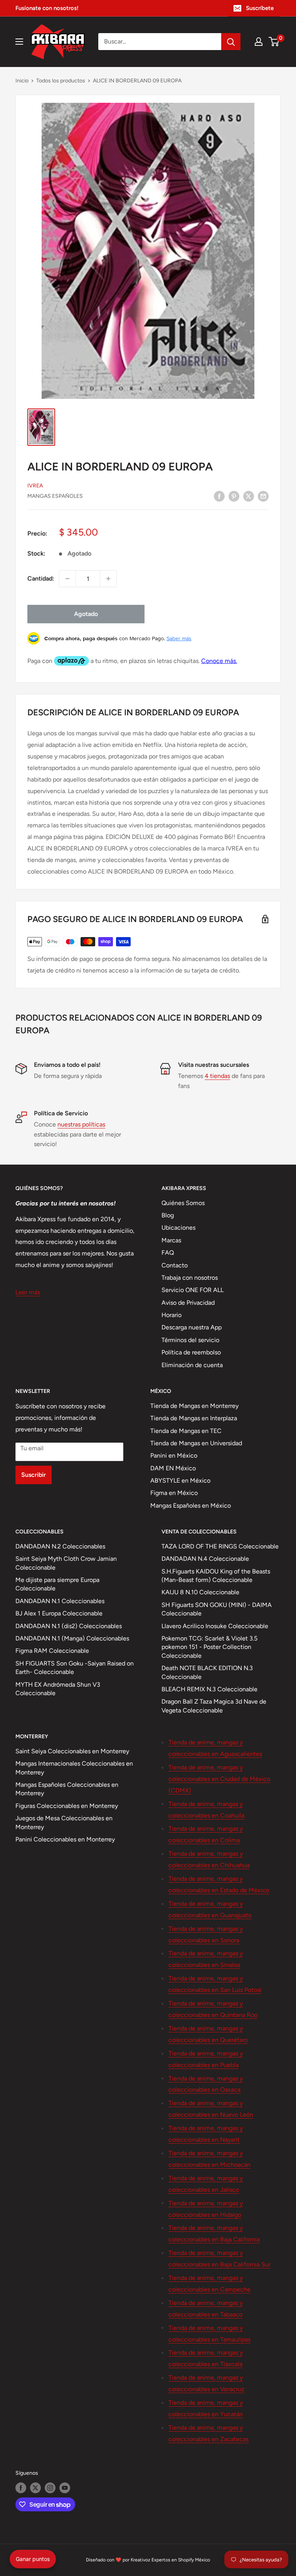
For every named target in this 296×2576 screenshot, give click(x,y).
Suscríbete (260, 8)
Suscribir (34, 1475)
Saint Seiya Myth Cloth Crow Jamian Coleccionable (66, 1563)
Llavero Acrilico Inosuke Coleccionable (215, 1626)
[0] (274, 42)
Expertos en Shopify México (181, 2560)
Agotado (86, 614)
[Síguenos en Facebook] (21, 2488)
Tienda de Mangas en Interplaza (194, 1418)
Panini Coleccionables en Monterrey (65, 1839)
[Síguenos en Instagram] (50, 2488)
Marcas (171, 1240)
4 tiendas (217, 1076)
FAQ (168, 1253)
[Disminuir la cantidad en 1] (67, 579)
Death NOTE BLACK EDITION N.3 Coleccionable (207, 1672)
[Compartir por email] (263, 496)
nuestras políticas (81, 1124)
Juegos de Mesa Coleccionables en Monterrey (64, 1822)
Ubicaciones (178, 1228)
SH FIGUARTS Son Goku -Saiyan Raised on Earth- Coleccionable (75, 1668)
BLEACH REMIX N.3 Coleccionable (209, 1689)
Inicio (22, 81)
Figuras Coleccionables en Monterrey (67, 1806)
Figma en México (174, 1493)
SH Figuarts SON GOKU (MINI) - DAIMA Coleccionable (217, 1609)
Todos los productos (61, 81)
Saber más (179, 638)
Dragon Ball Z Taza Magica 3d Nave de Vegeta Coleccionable (214, 1706)
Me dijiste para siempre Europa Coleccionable (57, 1584)
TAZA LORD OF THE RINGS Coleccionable (220, 1546)
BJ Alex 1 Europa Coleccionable (59, 1613)
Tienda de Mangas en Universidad (196, 1443)
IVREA (35, 486)
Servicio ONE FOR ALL (193, 1290)
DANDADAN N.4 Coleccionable (205, 1559)
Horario (172, 1315)
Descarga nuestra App (192, 1327)
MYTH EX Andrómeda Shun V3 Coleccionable (58, 1689)
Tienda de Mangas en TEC (186, 1431)
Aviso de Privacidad (188, 1303)
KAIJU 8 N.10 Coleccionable (200, 1592)
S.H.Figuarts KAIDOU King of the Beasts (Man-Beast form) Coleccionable (216, 1576)
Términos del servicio (190, 1340)
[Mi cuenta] (259, 42)
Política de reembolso (191, 1352)
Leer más (28, 1292)
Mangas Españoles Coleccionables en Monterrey (67, 1789)
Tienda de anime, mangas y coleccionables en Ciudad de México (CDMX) (219, 1779)
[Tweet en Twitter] (249, 496)
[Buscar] (231, 42)
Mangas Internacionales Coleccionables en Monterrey (74, 1768)
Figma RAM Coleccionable (52, 1651)
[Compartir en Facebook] (219, 496)
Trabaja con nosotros (190, 1278)
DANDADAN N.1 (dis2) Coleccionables (69, 1626)
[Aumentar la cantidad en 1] (108, 579)
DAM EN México (173, 1468)
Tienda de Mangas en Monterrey (194, 1406)
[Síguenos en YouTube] (65, 2488)
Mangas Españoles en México (191, 1506)
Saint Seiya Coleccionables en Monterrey (72, 1751)
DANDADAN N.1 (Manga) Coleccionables (72, 1638)
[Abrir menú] (19, 42)
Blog (168, 1215)
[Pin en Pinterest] (234, 496)
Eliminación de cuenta (192, 1365)
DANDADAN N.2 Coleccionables (60, 1546)
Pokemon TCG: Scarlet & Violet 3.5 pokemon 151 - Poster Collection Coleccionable (209, 1647)
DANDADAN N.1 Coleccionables (60, 1601)
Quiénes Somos (183, 1203)
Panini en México (174, 1455)
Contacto (175, 1265)
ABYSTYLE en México (180, 1480)
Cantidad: (41, 578)
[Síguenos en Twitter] (35, 2488)
